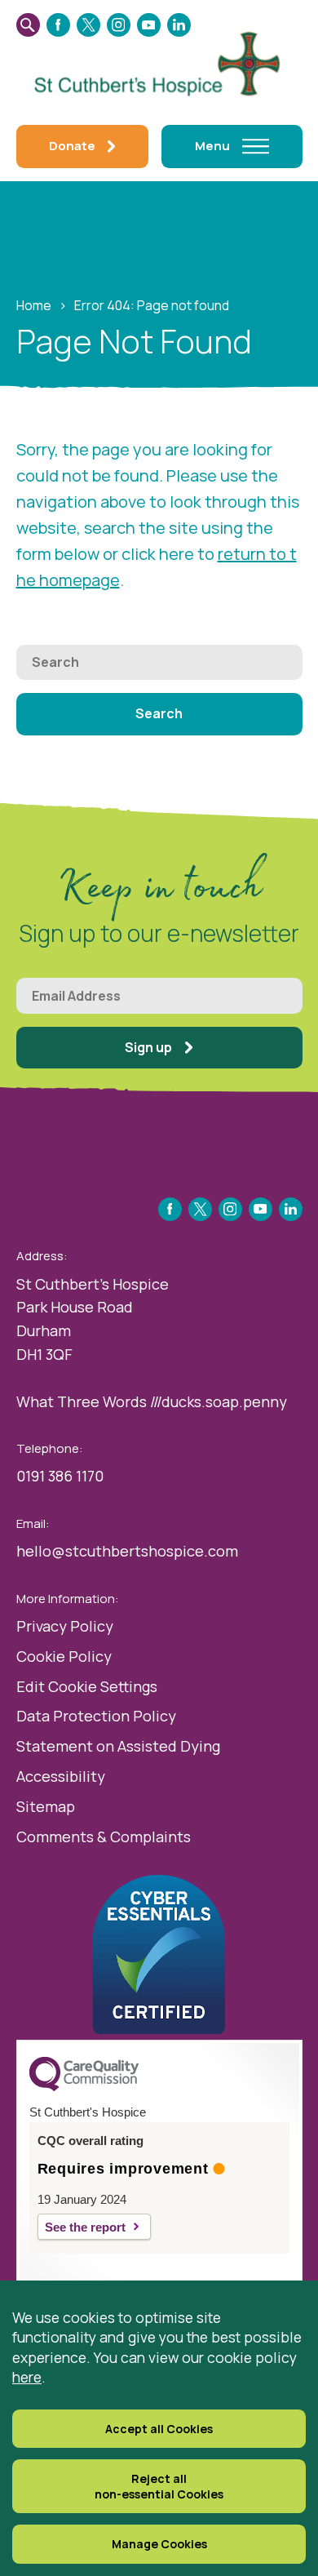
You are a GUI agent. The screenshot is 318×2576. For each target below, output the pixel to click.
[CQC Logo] (84, 2087)
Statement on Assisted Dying (118, 1746)
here (27, 2377)
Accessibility (61, 1776)
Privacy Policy (65, 1626)
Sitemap (46, 1806)
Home (34, 305)
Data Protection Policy (96, 1716)
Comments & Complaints (104, 1837)
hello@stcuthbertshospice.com (127, 1551)
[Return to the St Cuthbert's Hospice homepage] (159, 61)
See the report (85, 2227)
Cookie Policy (64, 1656)
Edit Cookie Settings (87, 1686)
